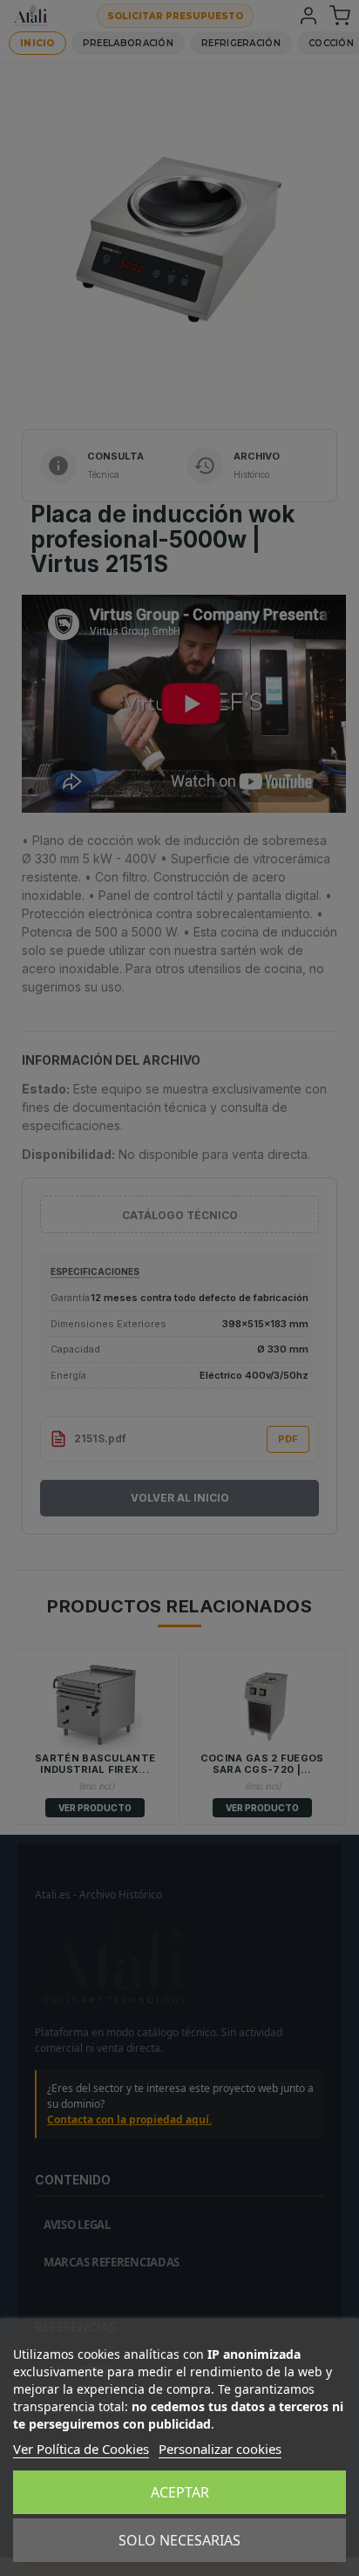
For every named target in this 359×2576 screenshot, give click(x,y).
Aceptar (180, 2492)
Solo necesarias (179, 2540)
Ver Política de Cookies (81, 2449)
